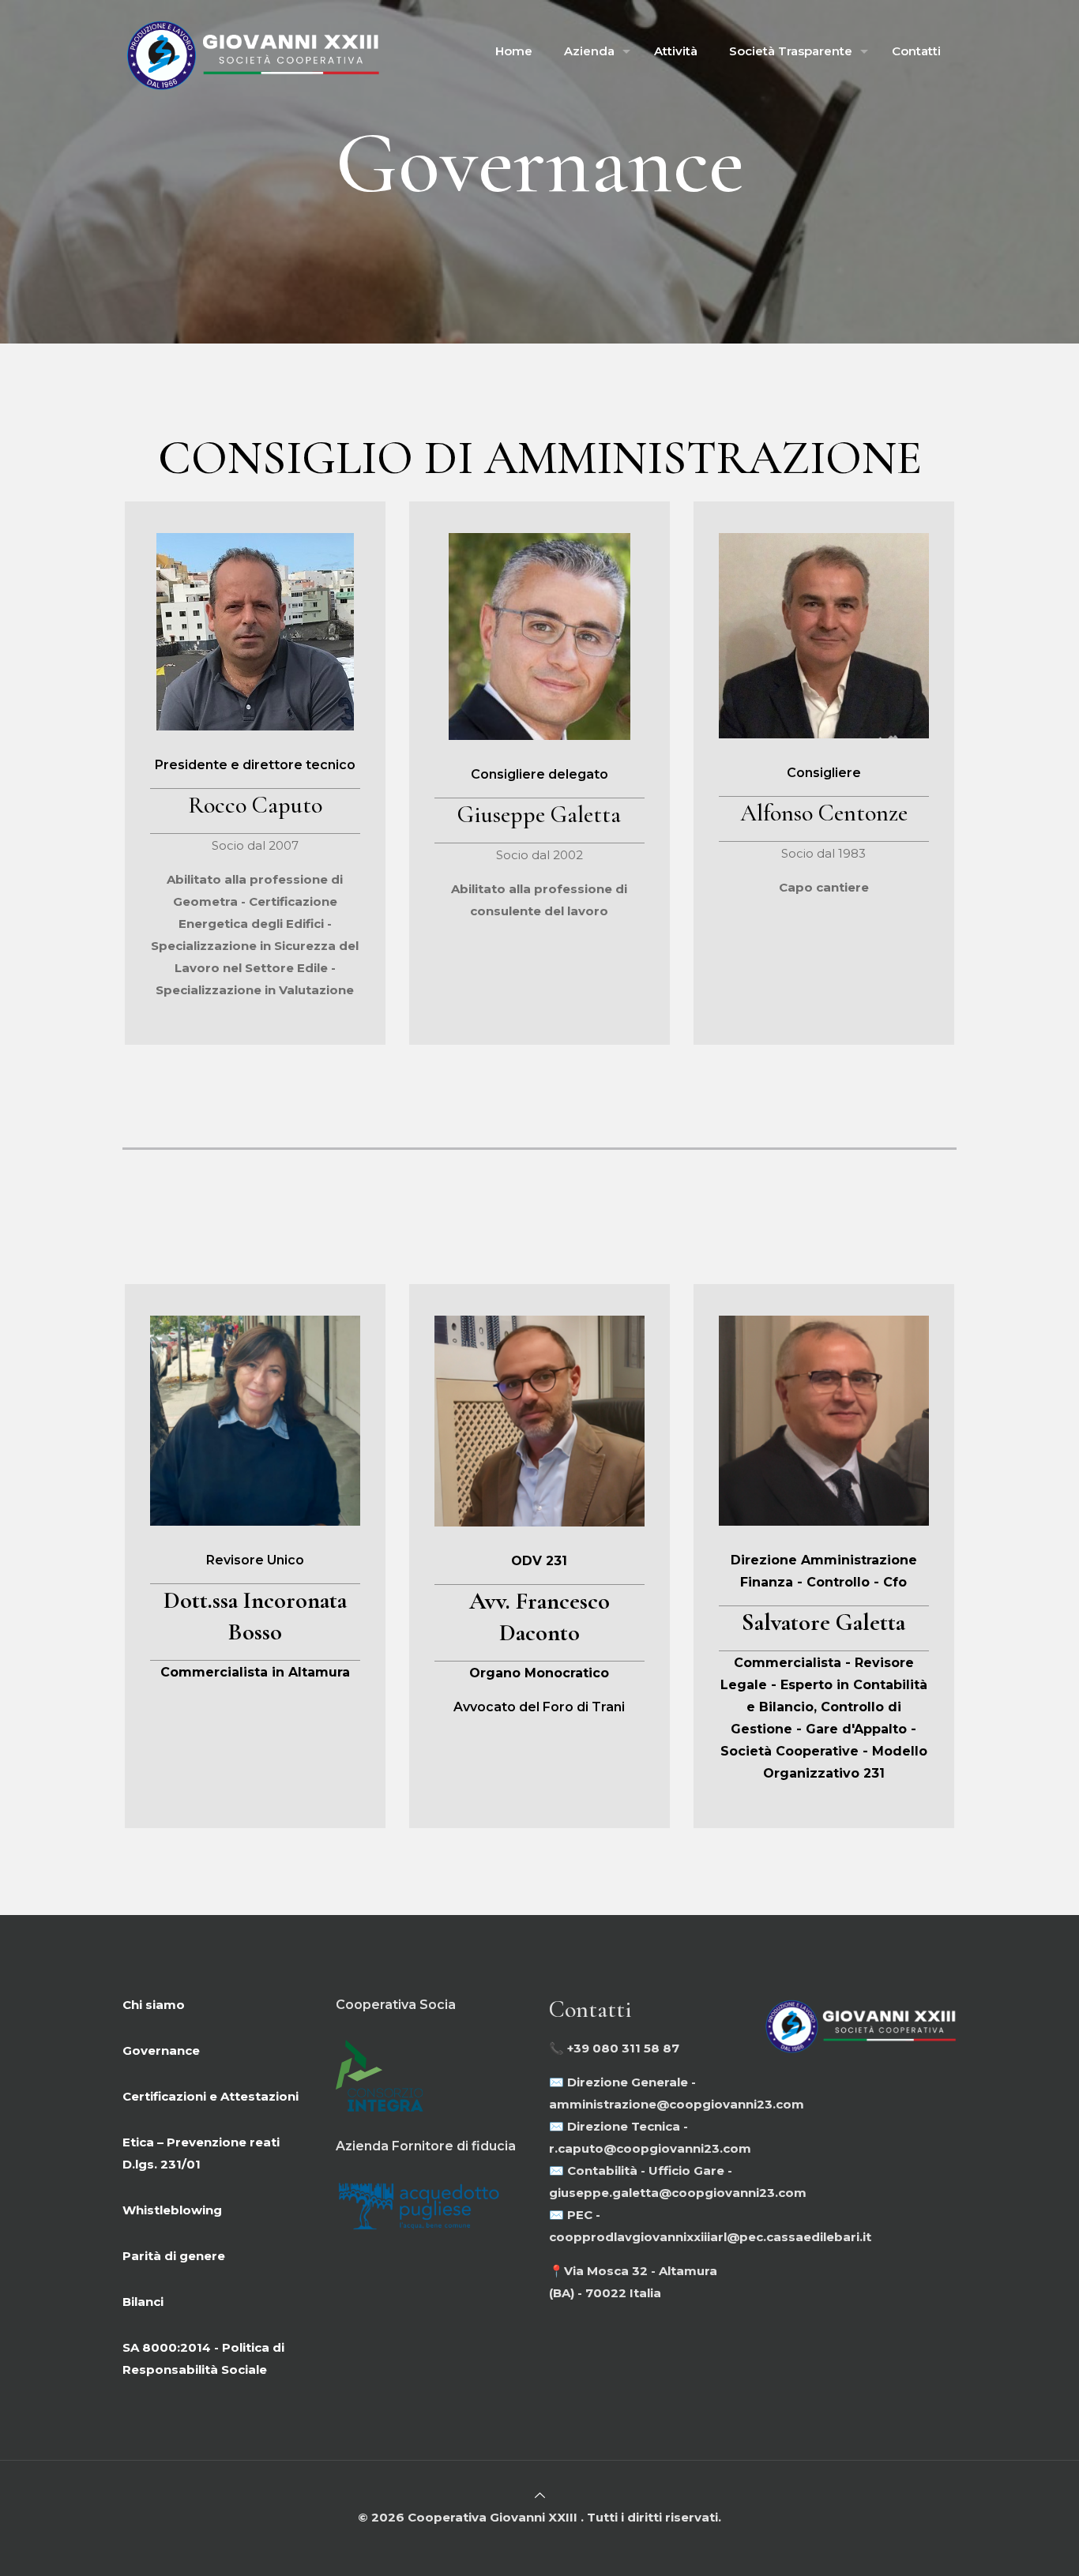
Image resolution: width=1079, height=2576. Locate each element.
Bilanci (143, 2302)
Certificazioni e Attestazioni (211, 2096)
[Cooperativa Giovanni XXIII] (251, 51)
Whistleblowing (172, 2210)
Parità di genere (174, 2256)
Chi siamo (154, 2005)
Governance (161, 2050)
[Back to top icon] (540, 2495)
